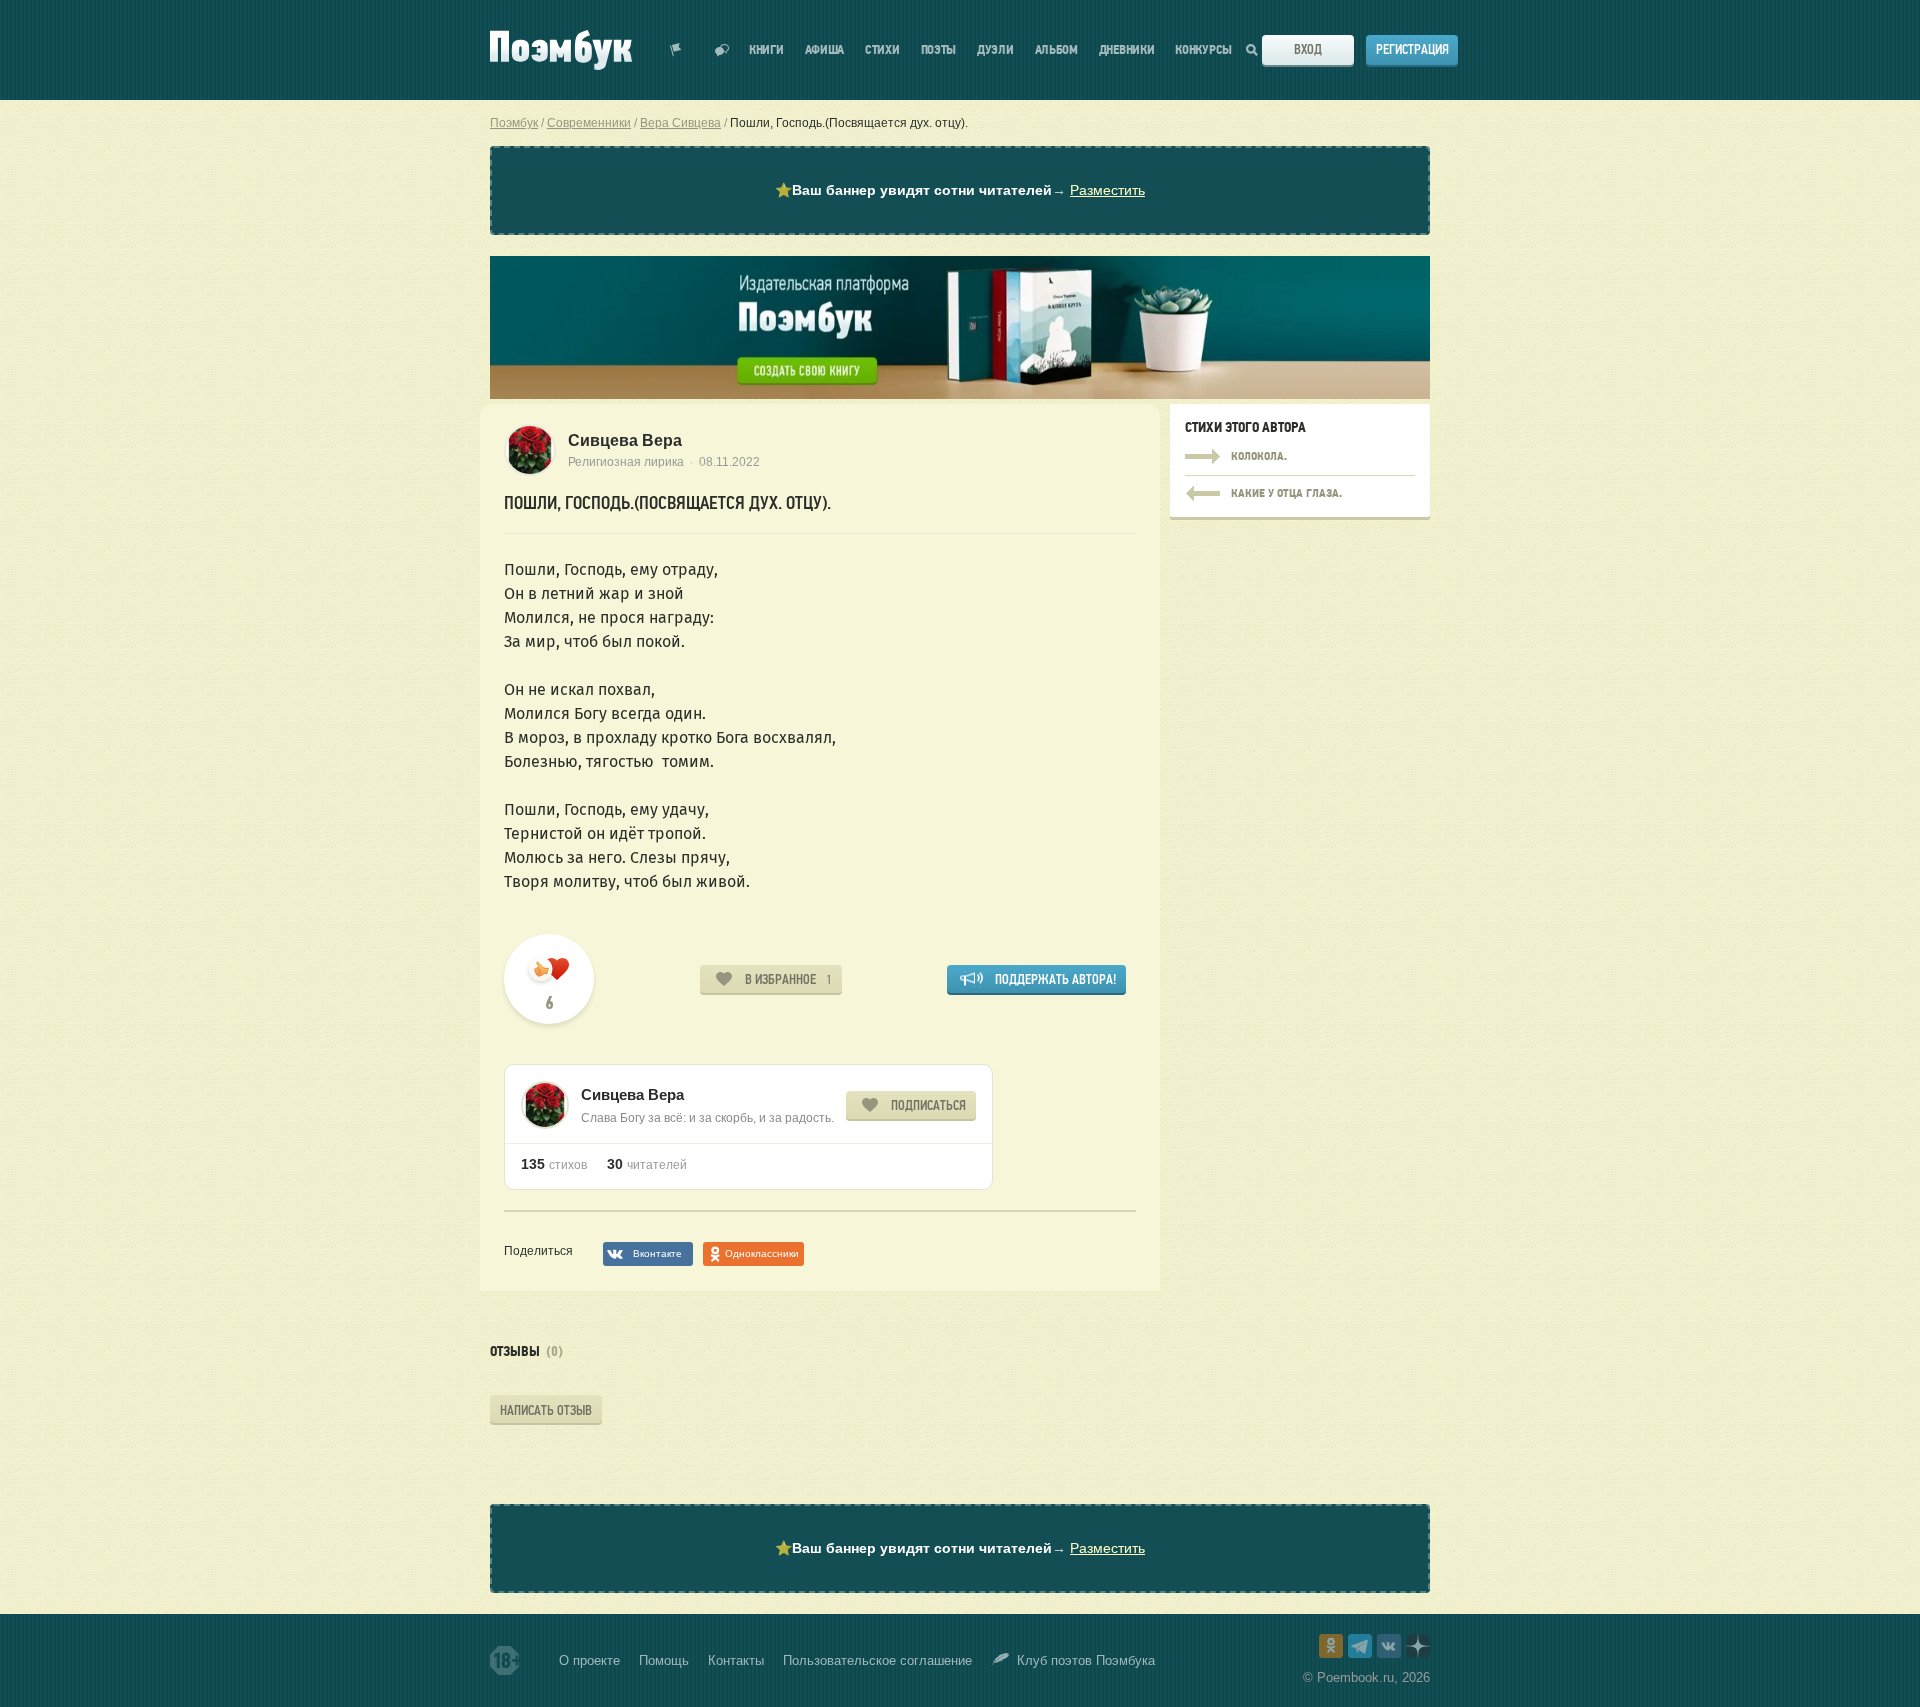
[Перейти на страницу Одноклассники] (1331, 1646)
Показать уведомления (676, 50)
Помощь (664, 1660)
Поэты (939, 50)
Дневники (1127, 50)
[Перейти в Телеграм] (1360, 1646)
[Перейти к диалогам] (722, 50)
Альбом (1056, 50)
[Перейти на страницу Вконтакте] (1389, 1646)
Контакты (736, 1660)
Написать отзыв (546, 1410)
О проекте (589, 1660)
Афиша (825, 50)
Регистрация (1412, 49)
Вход (1308, 49)
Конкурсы (1203, 50)
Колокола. (1300, 457)
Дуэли (995, 50)
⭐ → (960, 190)
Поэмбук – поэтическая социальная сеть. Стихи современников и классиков (561, 50)
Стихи (882, 50)
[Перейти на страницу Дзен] (1418, 1646)
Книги (766, 50)
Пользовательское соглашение (877, 1660)
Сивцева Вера (625, 440)
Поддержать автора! (1055, 979)
